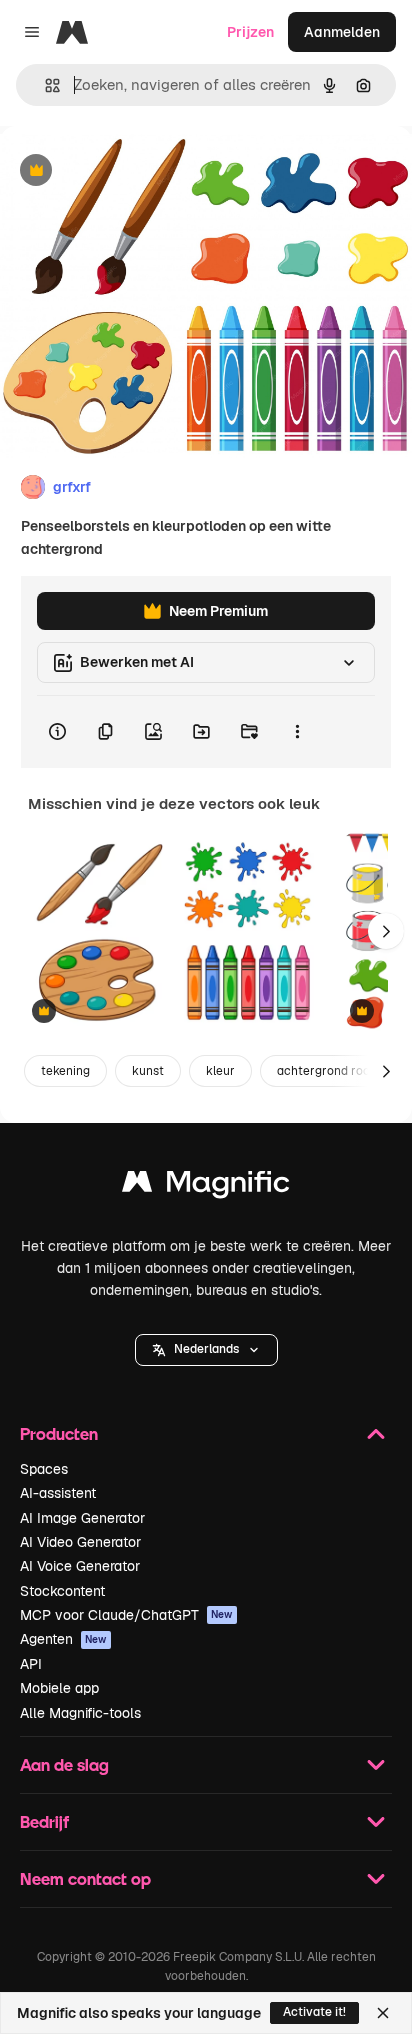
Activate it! (314, 2012)
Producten (59, 1433)
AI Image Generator (82, 1518)
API (31, 1664)
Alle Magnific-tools (80, 1713)
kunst (148, 1071)
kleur (220, 1071)
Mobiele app (59, 1688)
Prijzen (250, 32)
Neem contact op (85, 1878)
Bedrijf (44, 1821)
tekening (65, 1071)
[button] (206, 1350)
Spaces (44, 1469)
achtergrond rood (327, 1071)
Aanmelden (342, 32)
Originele (131, 171)
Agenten (63, 1639)
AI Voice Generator (80, 1566)
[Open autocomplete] (44, 85)
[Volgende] (386, 931)
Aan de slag (64, 1764)
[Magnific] (206, 1186)
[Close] (383, 2013)
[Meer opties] (297, 732)
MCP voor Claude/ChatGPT (126, 1615)
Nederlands (206, 1349)
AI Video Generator (80, 1542)
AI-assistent (58, 1493)
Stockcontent (62, 1591)
